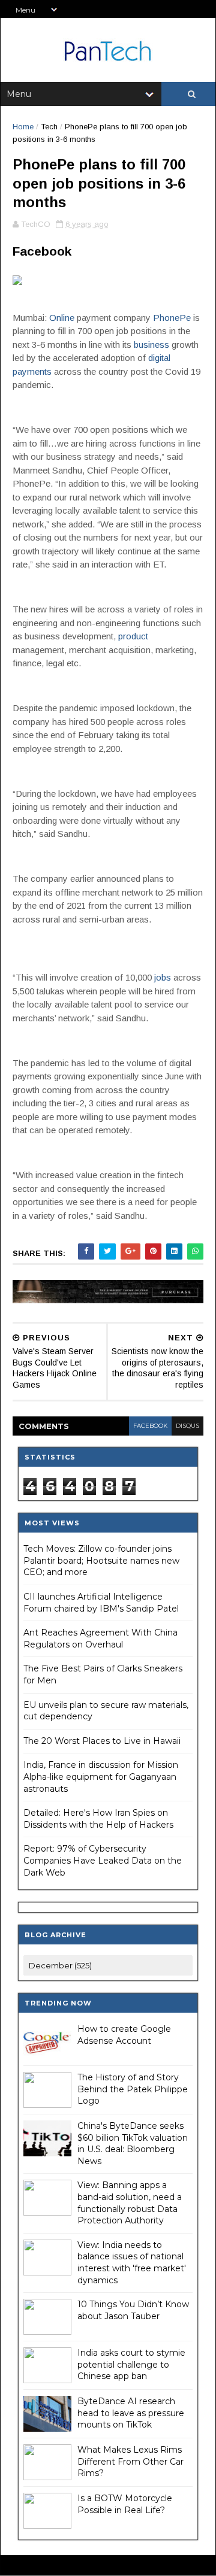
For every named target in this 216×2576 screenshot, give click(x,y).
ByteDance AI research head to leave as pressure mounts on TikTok (131, 2413)
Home (23, 127)
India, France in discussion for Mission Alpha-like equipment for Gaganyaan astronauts (101, 1777)
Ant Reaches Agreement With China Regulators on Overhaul (100, 1639)
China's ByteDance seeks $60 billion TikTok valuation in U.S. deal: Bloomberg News (133, 2143)
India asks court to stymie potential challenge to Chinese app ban (131, 2364)
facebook (150, 1426)
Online (62, 318)
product (133, 636)
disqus (187, 1426)
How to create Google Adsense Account (124, 2035)
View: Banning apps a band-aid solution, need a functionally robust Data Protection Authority (130, 2203)
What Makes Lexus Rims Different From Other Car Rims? (130, 2461)
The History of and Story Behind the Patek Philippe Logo (133, 2089)
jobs (163, 977)
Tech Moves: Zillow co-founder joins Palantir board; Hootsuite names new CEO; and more (101, 1560)
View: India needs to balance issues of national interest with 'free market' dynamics (132, 2263)
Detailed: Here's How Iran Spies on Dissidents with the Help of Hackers (98, 1819)
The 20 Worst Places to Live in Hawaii (102, 1741)
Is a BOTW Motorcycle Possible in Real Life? (125, 2504)
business (151, 345)
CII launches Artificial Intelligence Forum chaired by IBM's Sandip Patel (101, 1603)
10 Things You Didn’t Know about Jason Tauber (133, 2310)
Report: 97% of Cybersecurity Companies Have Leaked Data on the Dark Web (103, 1860)
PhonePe (172, 318)
